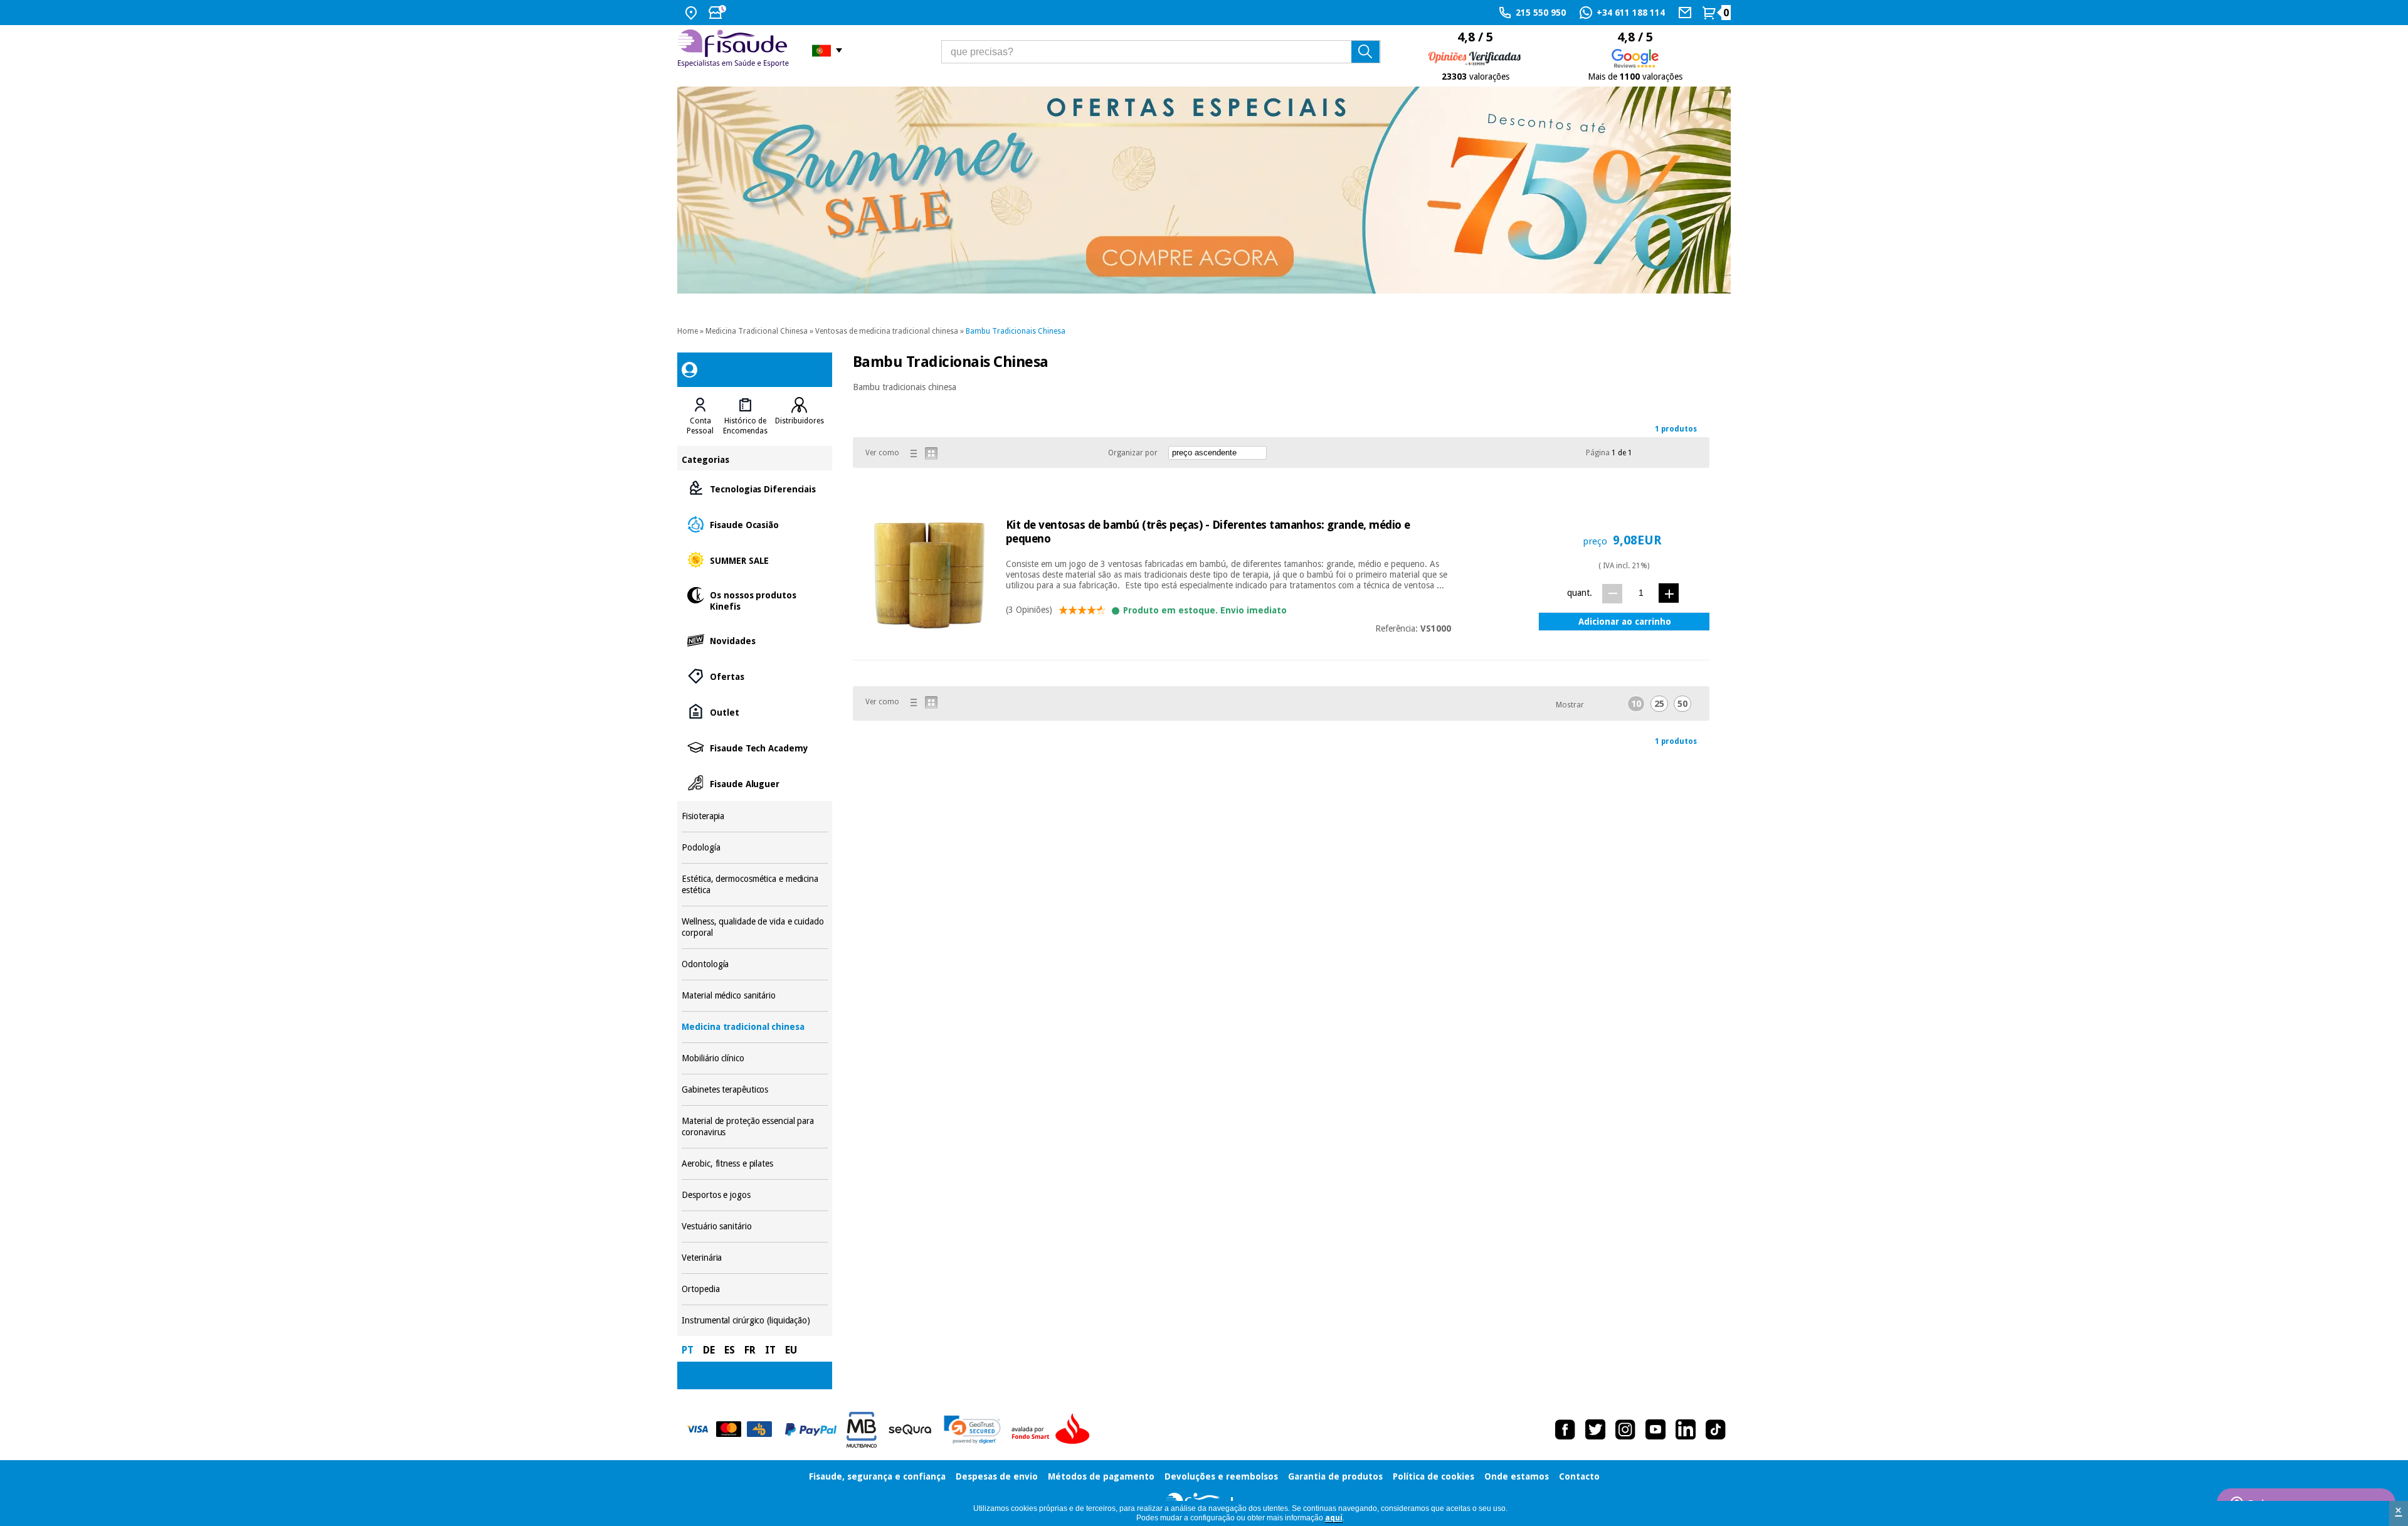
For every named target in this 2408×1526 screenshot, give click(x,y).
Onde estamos (1517, 1476)
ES (730, 1350)
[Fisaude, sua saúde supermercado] (735, 50)
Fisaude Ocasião (754, 524)
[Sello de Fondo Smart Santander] (1053, 1429)
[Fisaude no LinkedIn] (1686, 1429)
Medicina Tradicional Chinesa (757, 331)
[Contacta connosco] (1687, 13)
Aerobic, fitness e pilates (754, 1164)
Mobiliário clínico (754, 1058)
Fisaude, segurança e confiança (877, 1476)
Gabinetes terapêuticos (754, 1090)
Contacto (1579, 1476)
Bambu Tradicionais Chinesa (1016, 331)
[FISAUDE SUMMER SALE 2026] (1204, 190)
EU (791, 1350)
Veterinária (754, 1258)
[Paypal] (811, 1429)
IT (770, 1350)
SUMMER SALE (754, 560)
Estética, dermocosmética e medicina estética (754, 885)
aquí (1334, 1518)
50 (1682, 704)
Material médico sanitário (754, 996)
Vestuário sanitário (754, 1227)
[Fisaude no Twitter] (1595, 1429)
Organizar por (1133, 453)
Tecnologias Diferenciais (754, 488)
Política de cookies (1434, 1476)
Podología (754, 848)
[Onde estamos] (693, 13)
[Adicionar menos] (1612, 594)
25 (1659, 704)
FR (750, 1350)
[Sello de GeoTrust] (972, 1430)
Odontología (754, 964)
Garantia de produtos (1335, 1476)
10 (1636, 704)
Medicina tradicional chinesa (754, 1027)
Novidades (754, 640)
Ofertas (754, 676)
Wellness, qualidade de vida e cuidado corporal (754, 927)
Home (688, 331)
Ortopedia (754, 1289)
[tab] (700, 416)
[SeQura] (910, 1429)
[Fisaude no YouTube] (1655, 1429)
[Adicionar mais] (1669, 593)
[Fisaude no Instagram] (1625, 1429)
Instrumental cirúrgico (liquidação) (754, 1321)
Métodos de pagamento (1101, 1476)
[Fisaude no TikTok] (1716, 1429)
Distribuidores (800, 421)
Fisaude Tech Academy (754, 747)
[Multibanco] (862, 1430)
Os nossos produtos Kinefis (754, 600)
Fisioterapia (754, 816)
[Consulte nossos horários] (719, 13)
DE (709, 1350)
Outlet (754, 712)
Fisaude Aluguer (754, 783)
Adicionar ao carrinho (1625, 622)
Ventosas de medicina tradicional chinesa (887, 331)
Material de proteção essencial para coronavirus (754, 1127)
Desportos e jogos (754, 1195)
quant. (1580, 593)
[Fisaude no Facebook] (1565, 1429)
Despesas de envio (997, 1476)
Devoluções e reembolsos (1221, 1476)
